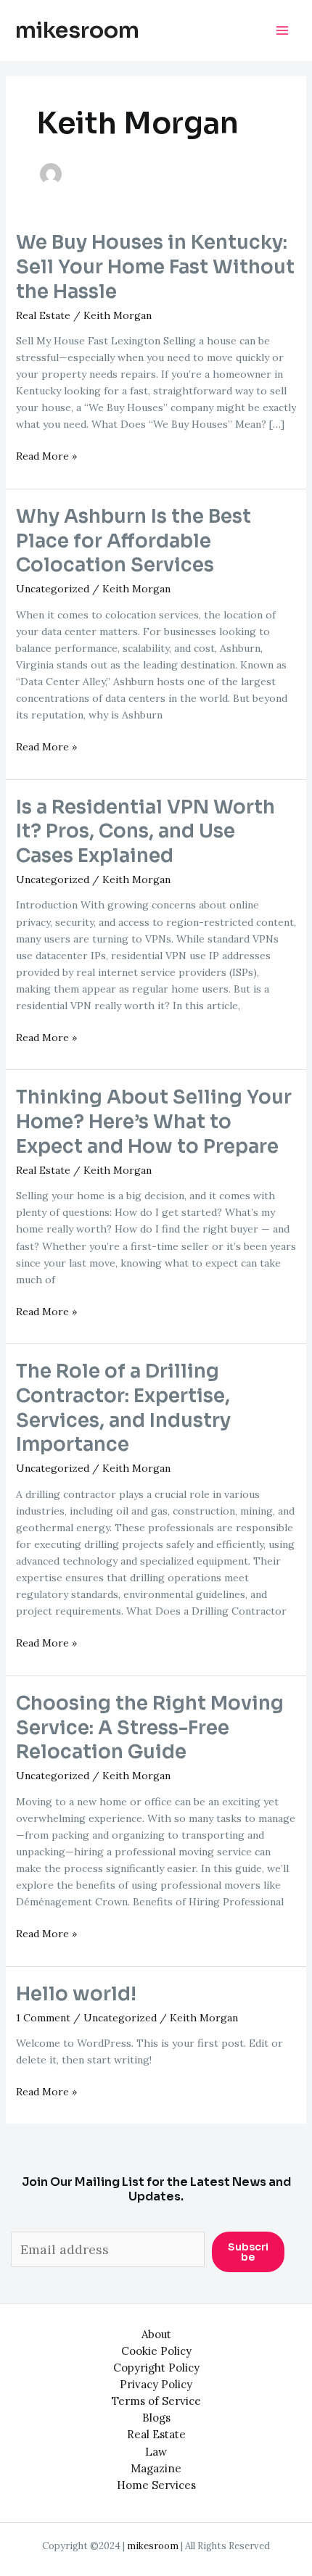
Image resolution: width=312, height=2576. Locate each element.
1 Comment (43, 2018)
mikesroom (77, 30)
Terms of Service (156, 2401)
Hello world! (76, 1994)
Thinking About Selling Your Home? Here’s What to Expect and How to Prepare (154, 1122)
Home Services (156, 2485)
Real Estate (43, 315)
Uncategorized (53, 589)
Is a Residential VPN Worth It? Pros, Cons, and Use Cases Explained (145, 832)
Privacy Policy (156, 2384)
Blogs (156, 2418)
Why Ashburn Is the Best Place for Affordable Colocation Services (134, 541)
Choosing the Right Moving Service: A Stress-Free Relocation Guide (150, 1728)
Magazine (156, 2468)
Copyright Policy (156, 2368)
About (156, 2334)
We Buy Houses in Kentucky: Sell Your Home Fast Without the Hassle (155, 267)
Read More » (46, 457)
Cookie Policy (156, 2351)
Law (156, 2452)
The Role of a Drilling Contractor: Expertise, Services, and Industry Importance (123, 1408)
